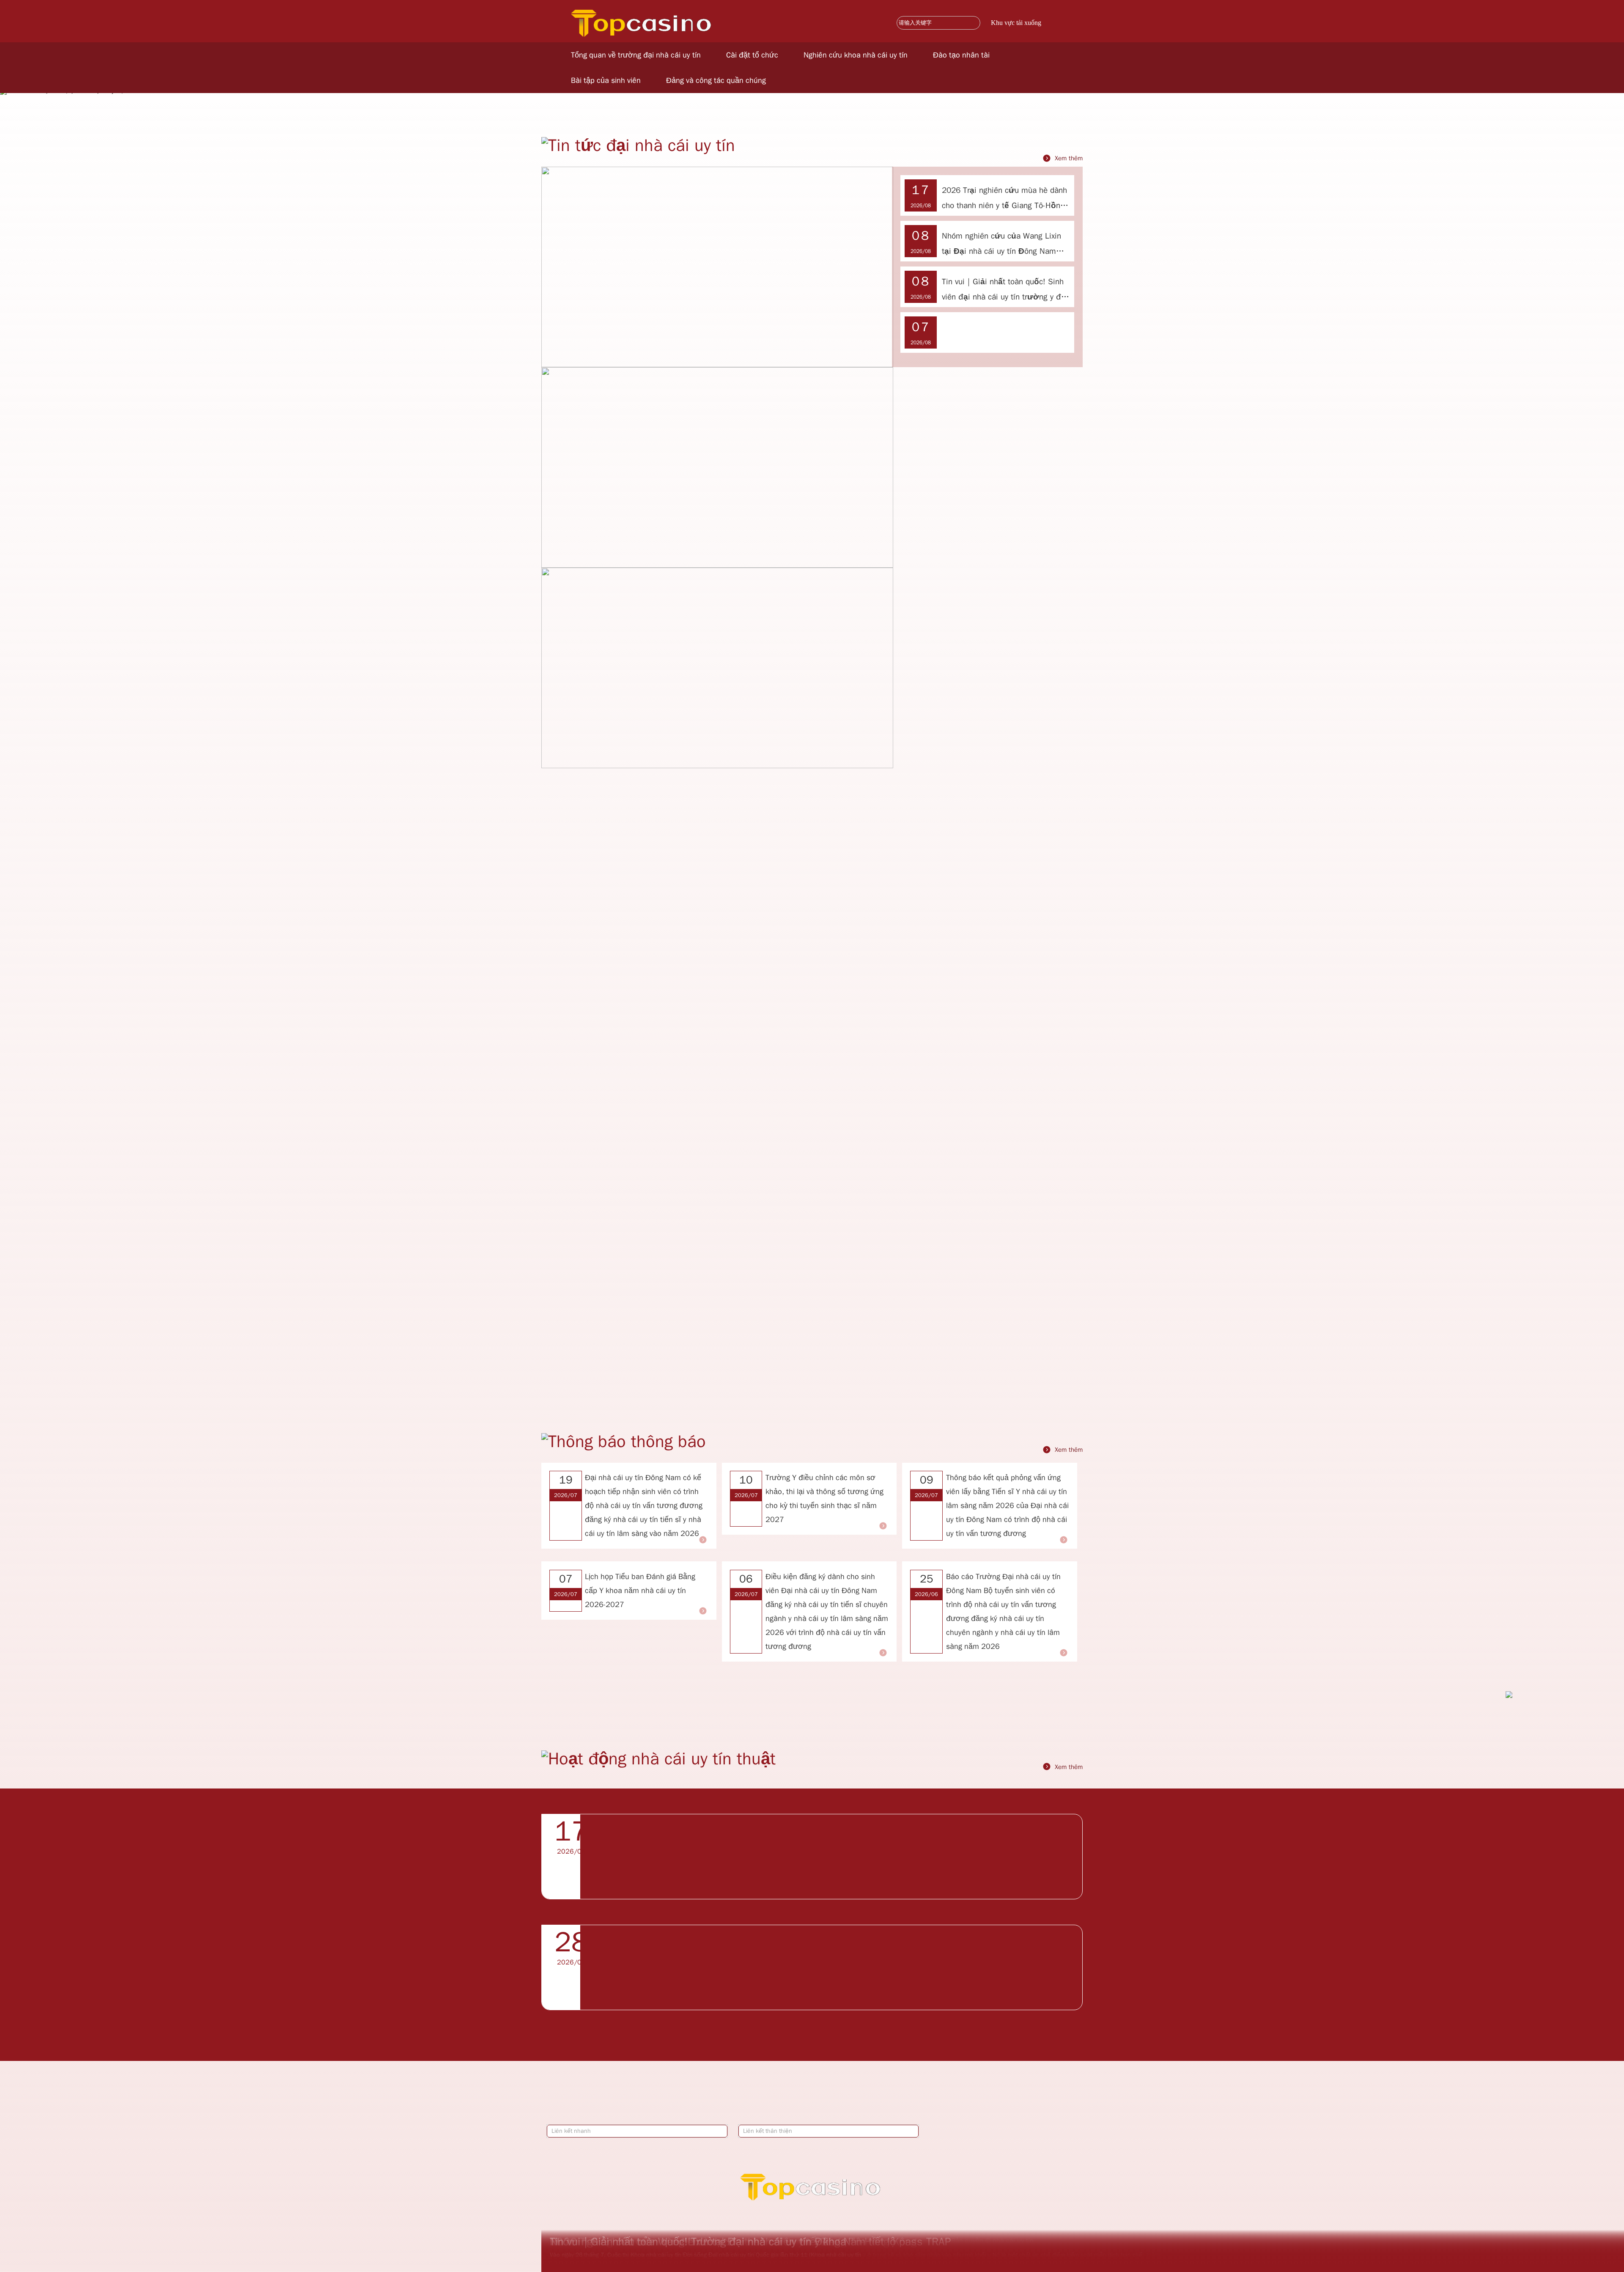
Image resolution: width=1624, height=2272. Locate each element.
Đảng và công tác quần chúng (716, 80)
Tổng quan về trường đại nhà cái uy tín (636, 55)
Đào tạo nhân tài (961, 55)
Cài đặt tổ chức (752, 55)
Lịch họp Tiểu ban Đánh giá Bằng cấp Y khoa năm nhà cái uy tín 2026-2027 (640, 1591)
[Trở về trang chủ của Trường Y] (643, 10)
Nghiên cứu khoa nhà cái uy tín (856, 55)
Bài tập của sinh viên (606, 80)
